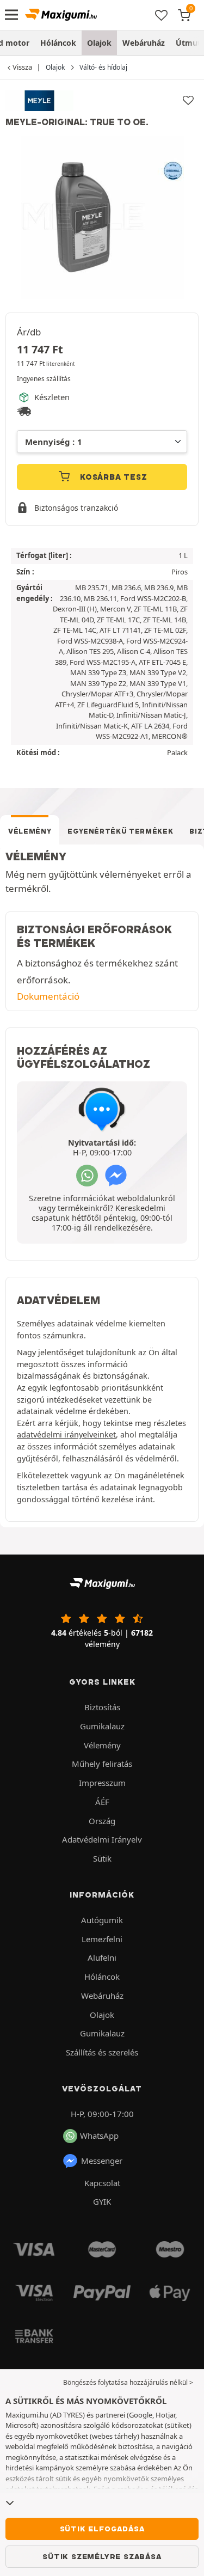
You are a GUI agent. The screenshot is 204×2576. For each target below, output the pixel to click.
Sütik (102, 1858)
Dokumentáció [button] (48, 996)
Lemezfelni (102, 1939)
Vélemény (30, 831)
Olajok (99, 43)
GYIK (102, 2201)
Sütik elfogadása (102, 2529)
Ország (102, 1821)
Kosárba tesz (112, 477)
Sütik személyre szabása (102, 2556)
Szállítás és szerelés (102, 2052)
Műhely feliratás (102, 1764)
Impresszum (102, 1783)
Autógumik (102, 1920)
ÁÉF (102, 1802)
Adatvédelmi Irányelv (102, 1839)
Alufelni (102, 1957)
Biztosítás (102, 1707)
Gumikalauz (102, 1726)
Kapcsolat (102, 2183)
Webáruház (144, 43)
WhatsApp (99, 2136)
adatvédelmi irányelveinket (66, 1434)
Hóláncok (58, 43)
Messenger (102, 2161)
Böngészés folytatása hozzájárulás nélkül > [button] (128, 2382)
